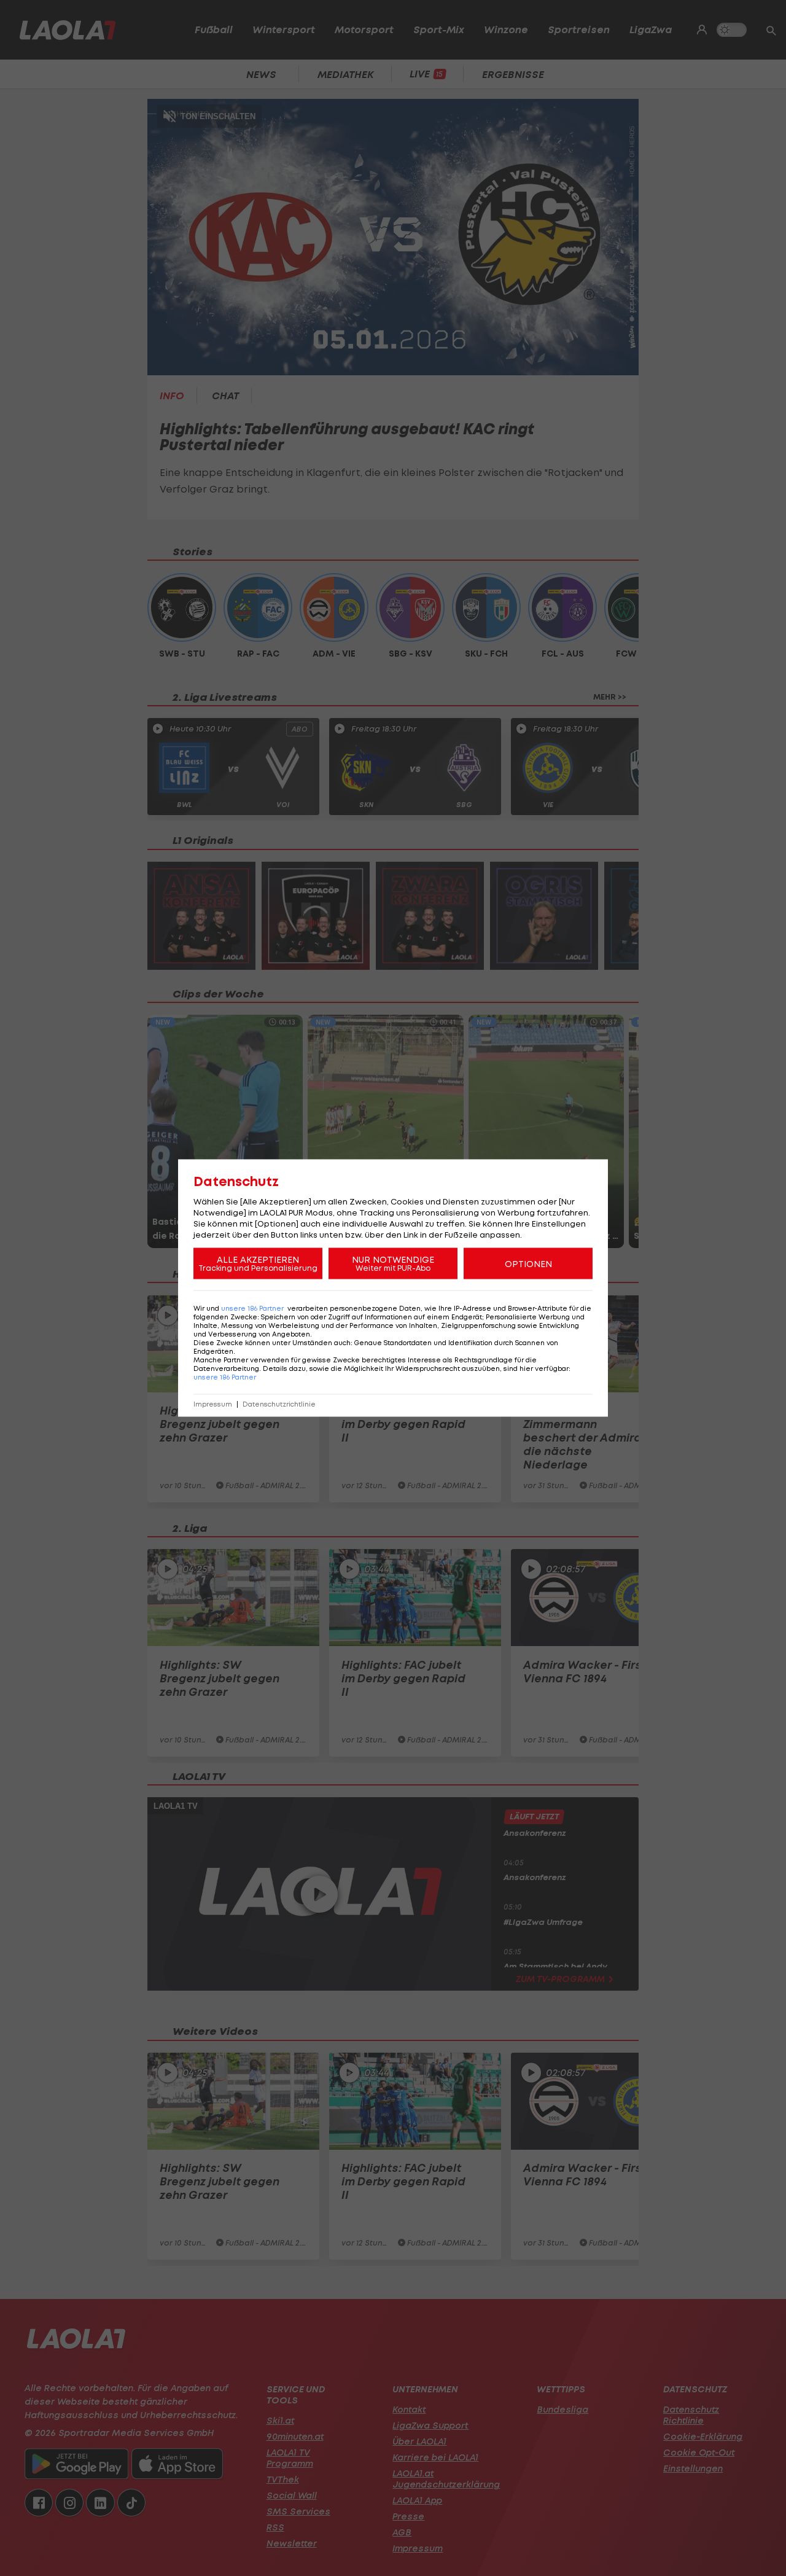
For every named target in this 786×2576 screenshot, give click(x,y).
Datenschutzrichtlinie (279, 1404)
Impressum (213, 1404)
